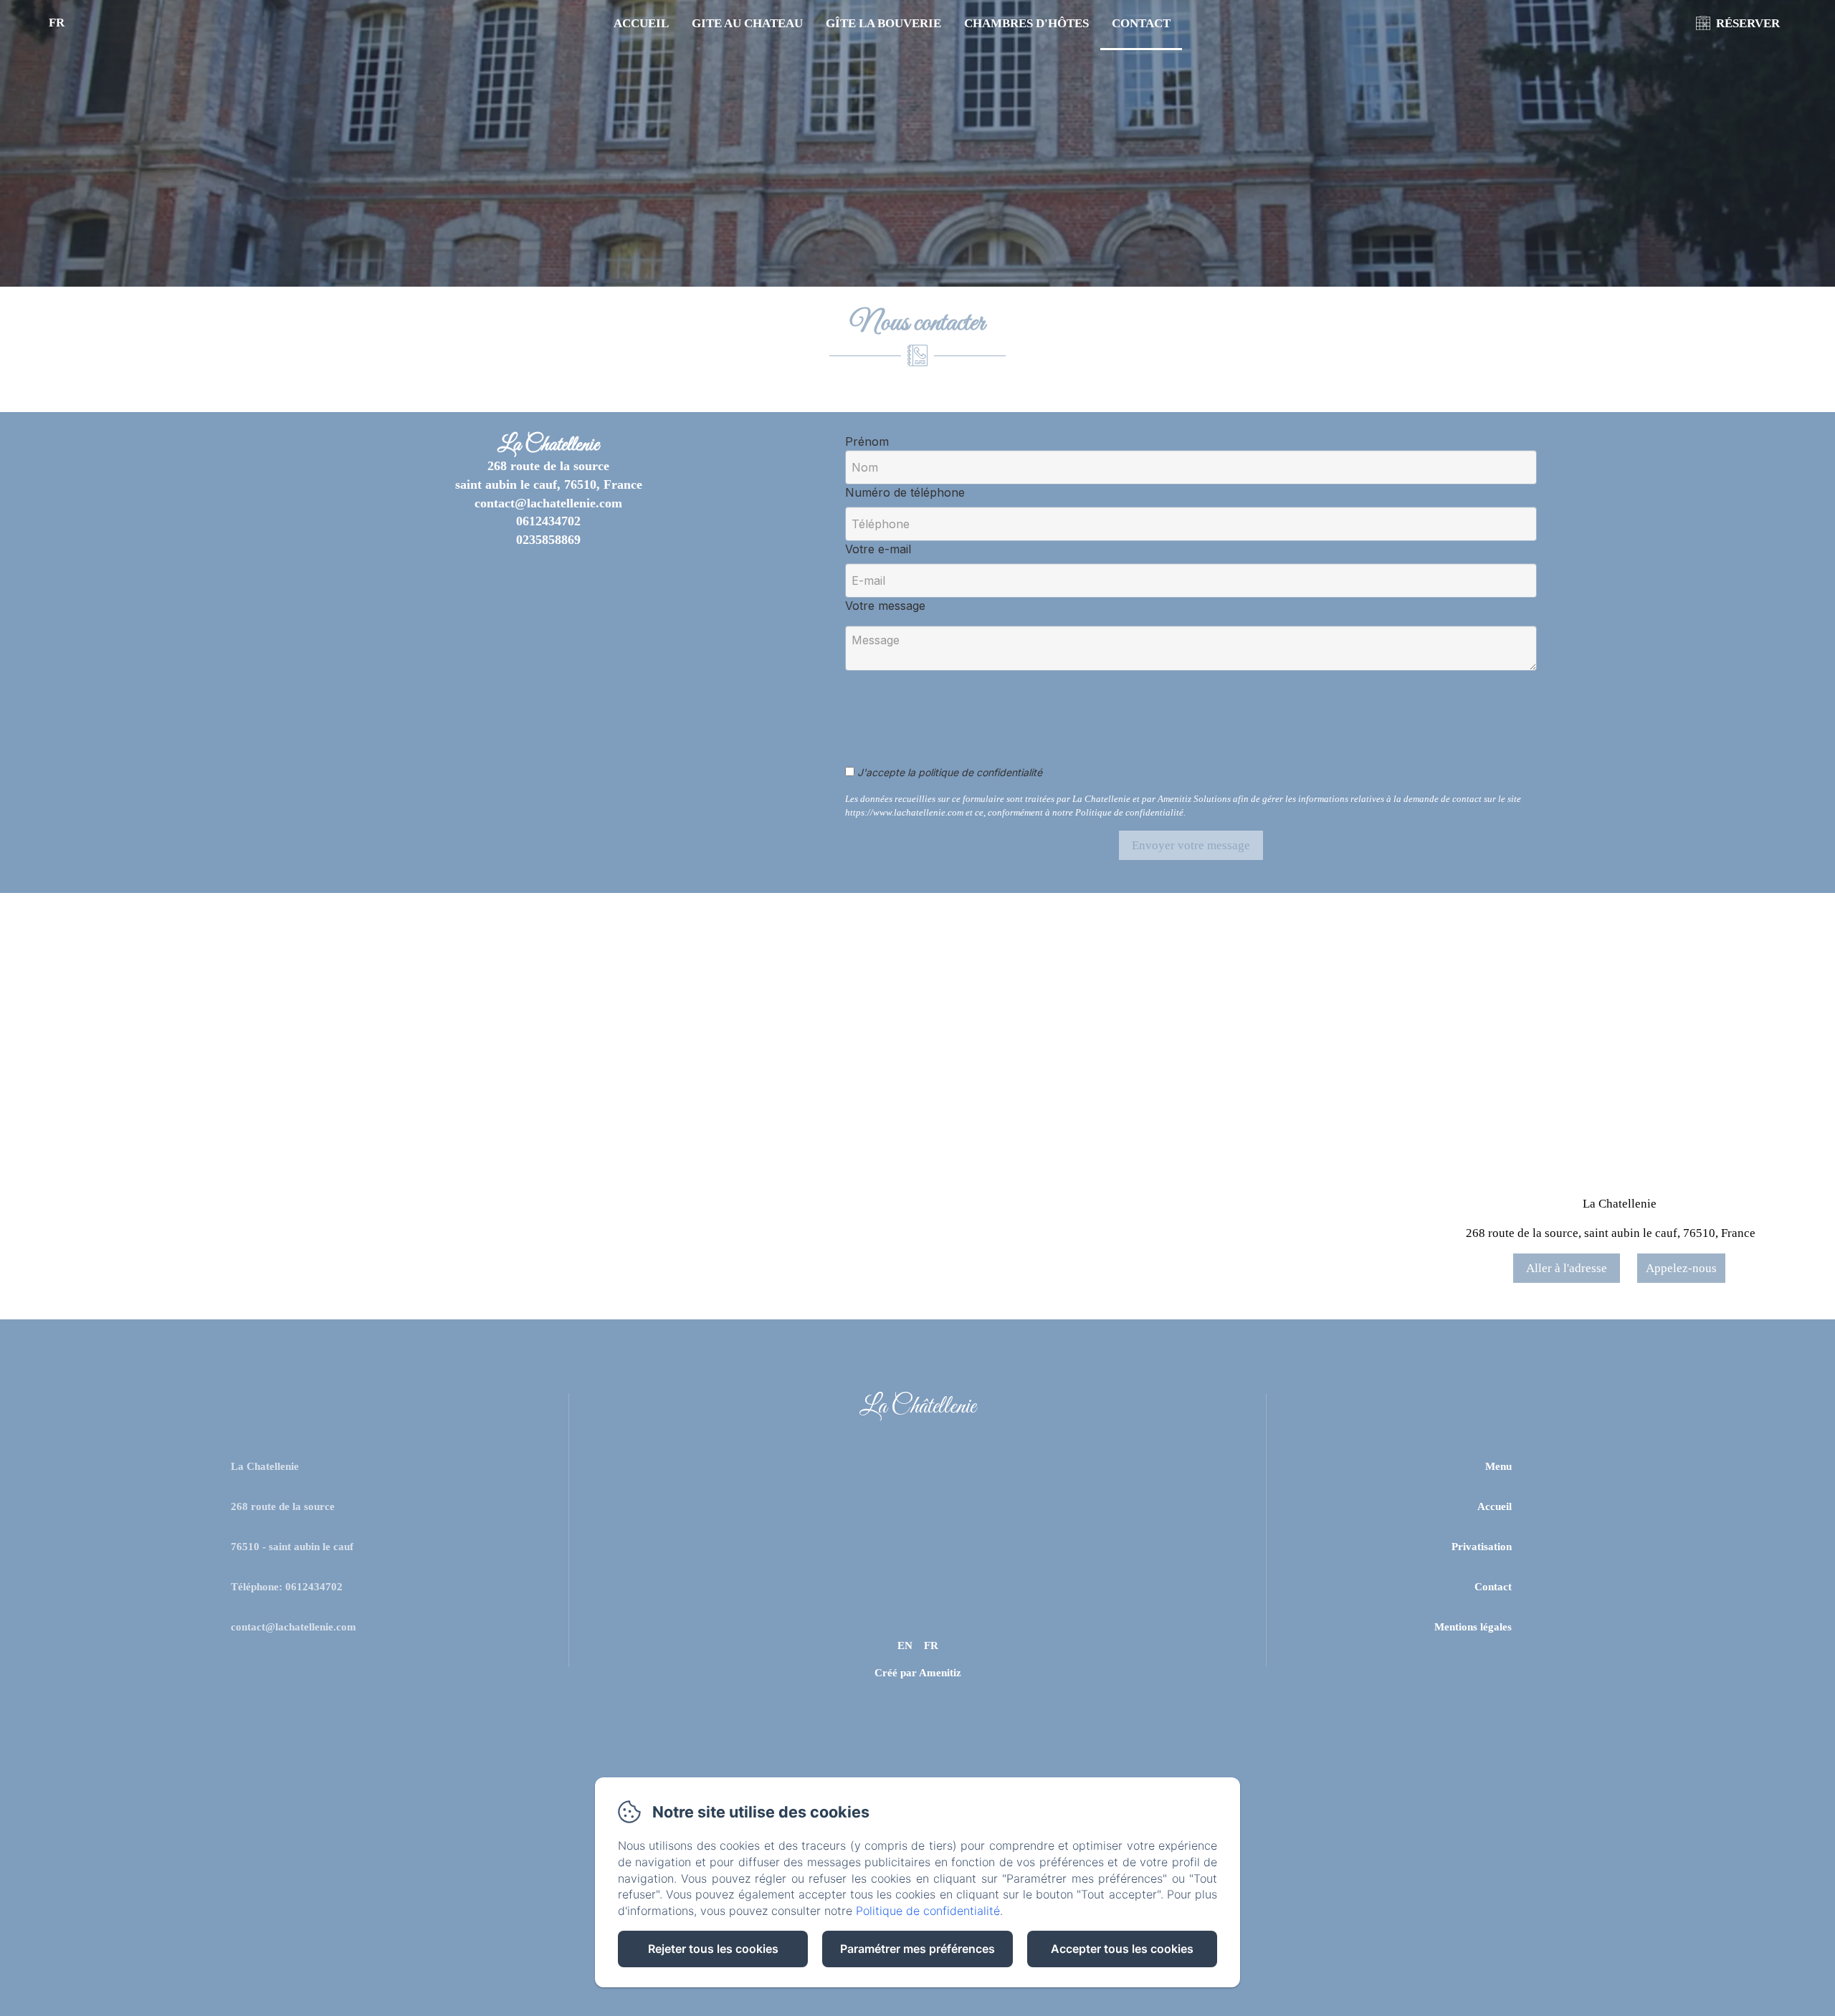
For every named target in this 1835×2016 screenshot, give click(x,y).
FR (931, 1645)
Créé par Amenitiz (918, 1673)
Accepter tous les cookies (1122, 1949)
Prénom (867, 441)
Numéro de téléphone (905, 492)
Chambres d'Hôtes (1026, 23)
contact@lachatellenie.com (294, 1627)
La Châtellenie (917, 1407)
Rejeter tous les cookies (713, 1949)
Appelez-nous (1681, 1268)
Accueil (641, 23)
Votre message (885, 606)
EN (905, 1645)
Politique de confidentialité (928, 1911)
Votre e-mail (878, 549)
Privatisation (1482, 1547)
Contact (1141, 23)
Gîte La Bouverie (883, 23)
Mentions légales (1473, 1627)
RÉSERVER (1748, 23)
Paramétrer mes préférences (917, 1949)
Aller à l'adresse (1567, 1268)
